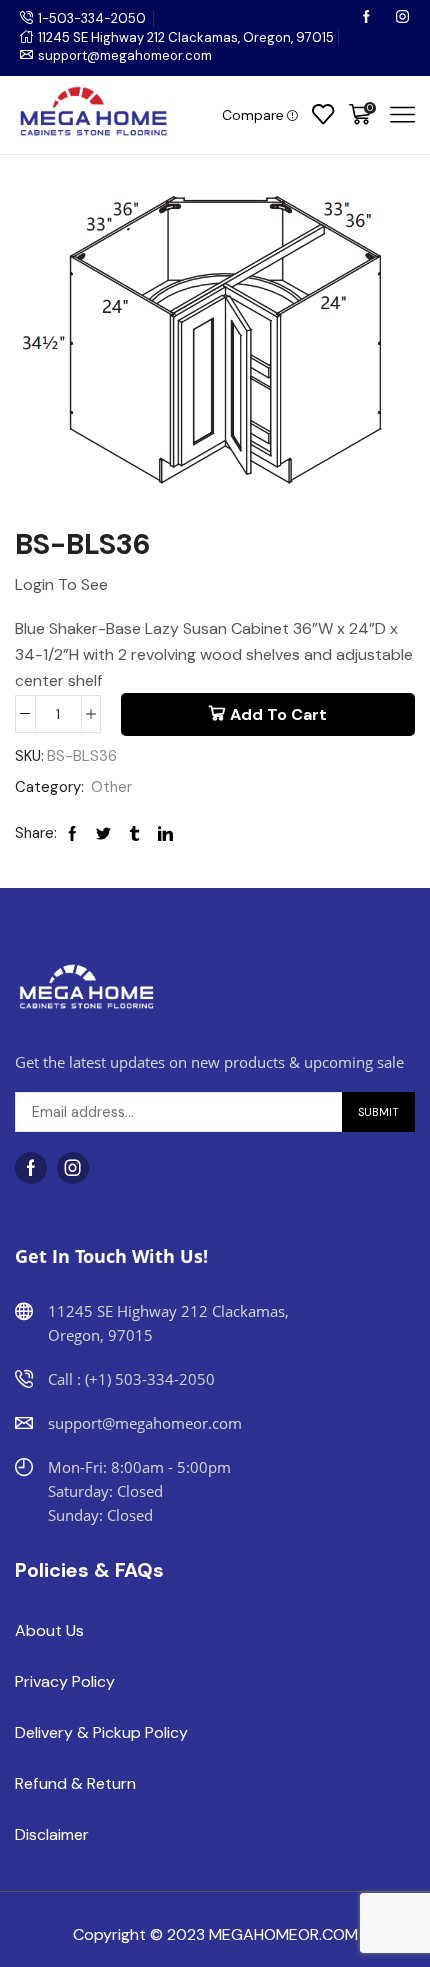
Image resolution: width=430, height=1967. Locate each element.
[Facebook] (368, 18)
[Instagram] (402, 18)
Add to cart (278, 714)
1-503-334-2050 (92, 18)
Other (111, 787)
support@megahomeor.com (125, 55)
